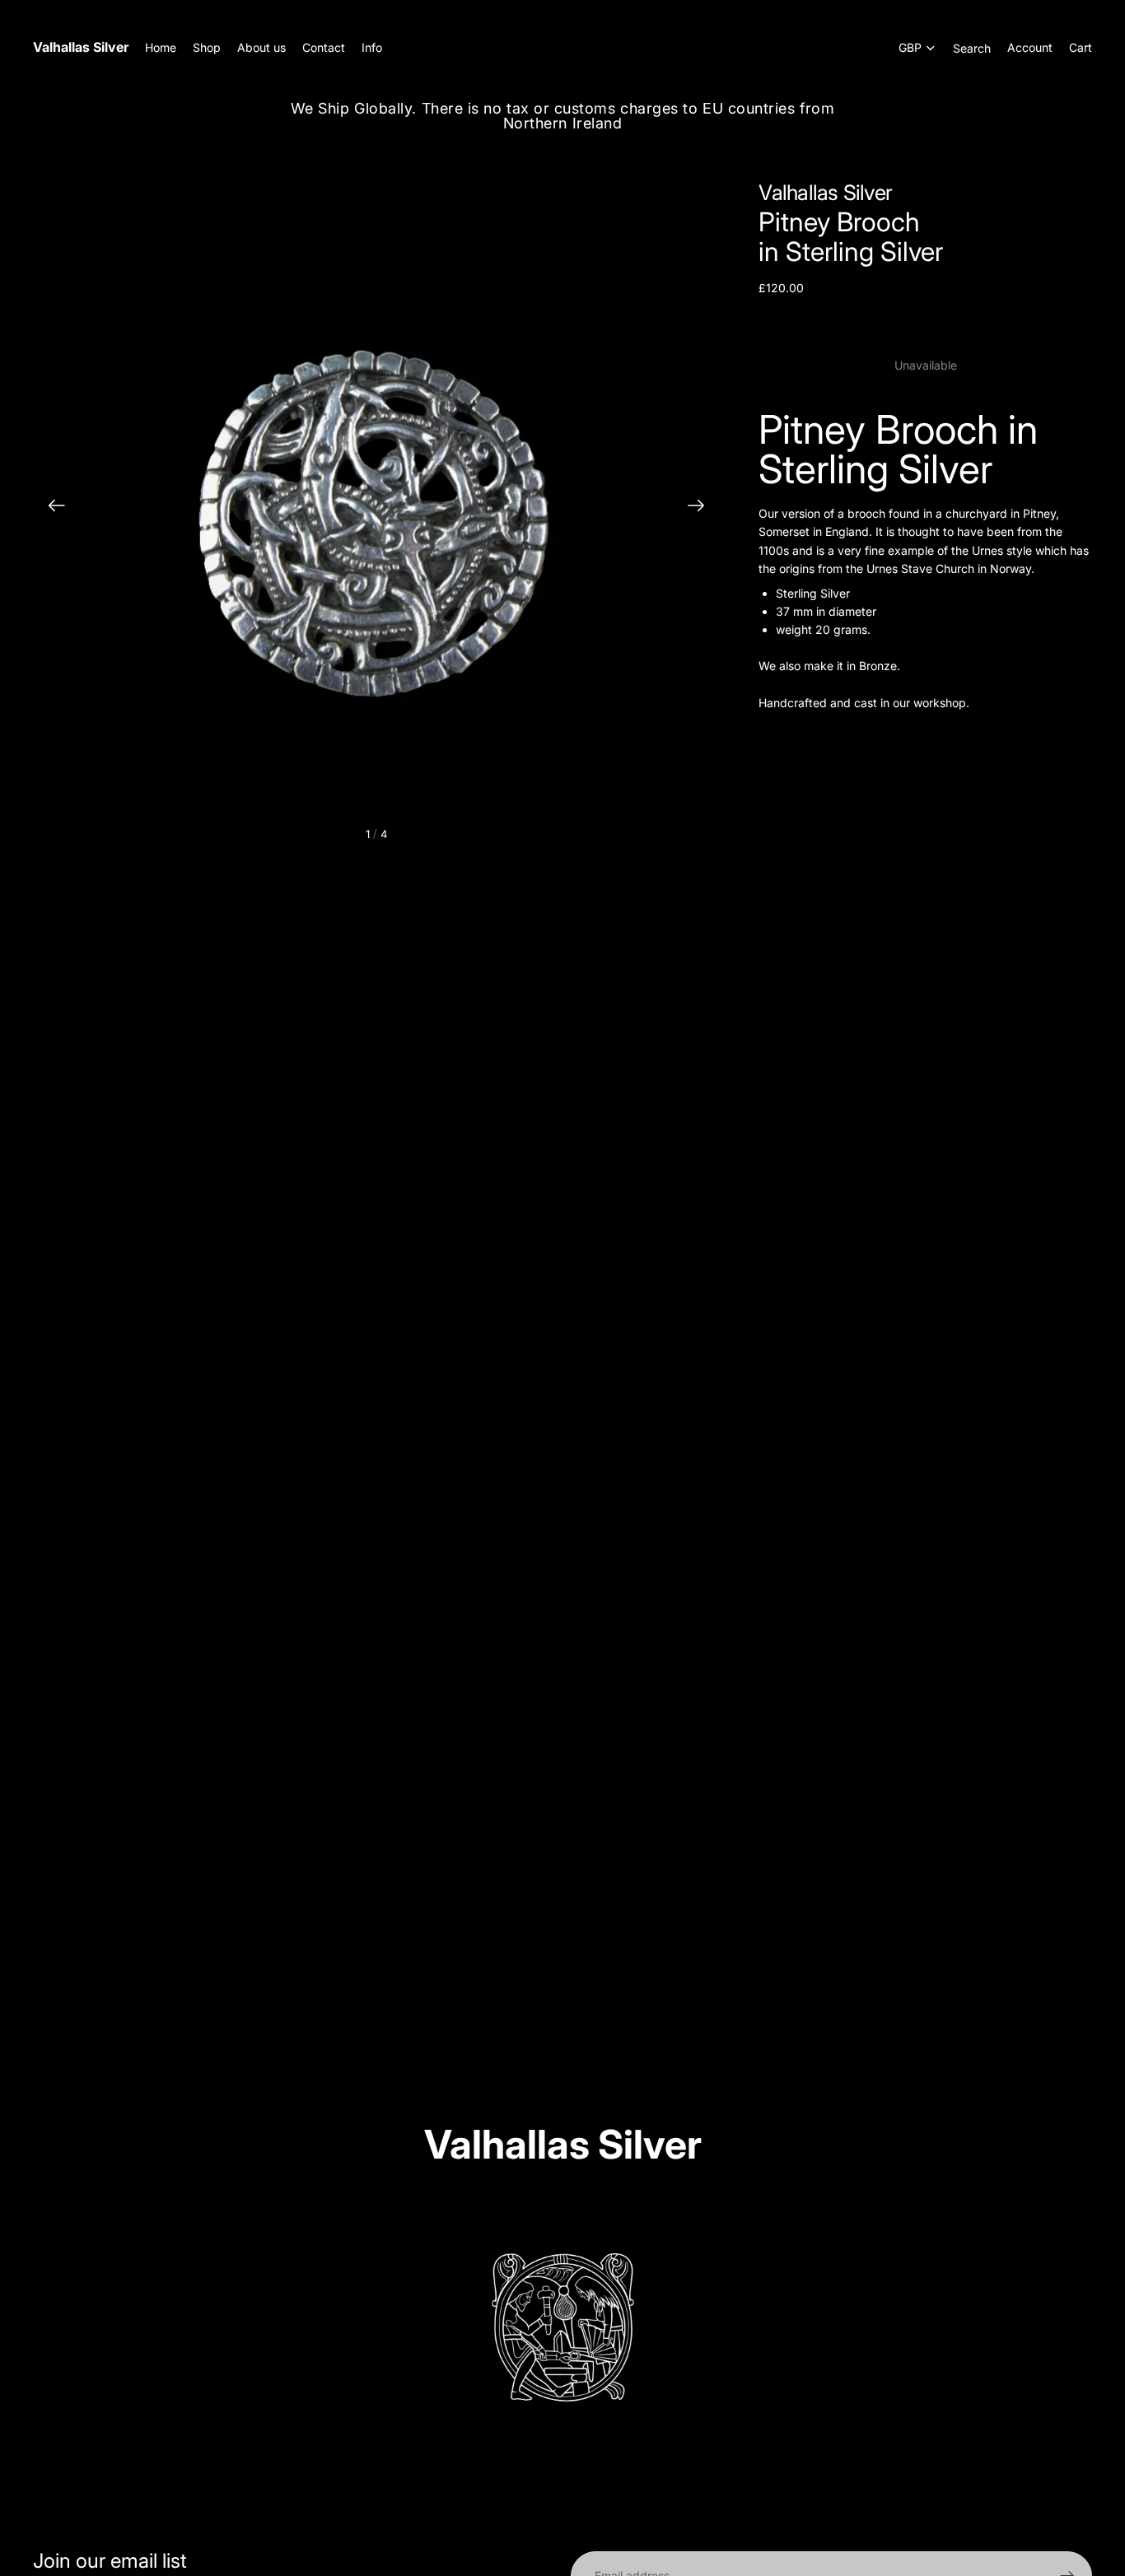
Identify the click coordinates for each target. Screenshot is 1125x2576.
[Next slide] (701, 508)
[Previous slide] (51, 508)
